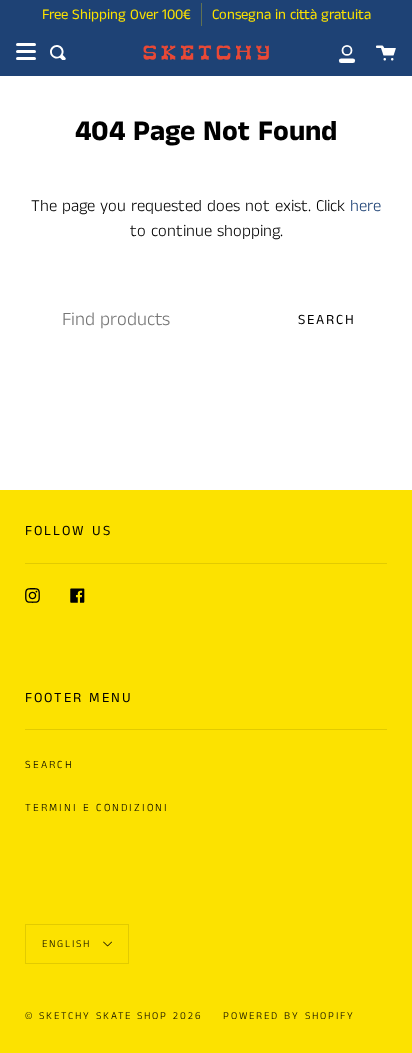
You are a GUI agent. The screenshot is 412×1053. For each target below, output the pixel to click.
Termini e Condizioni (97, 808)
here (365, 206)
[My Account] (336, 52)
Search (327, 320)
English (69, 944)
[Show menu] (26, 52)
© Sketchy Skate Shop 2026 (114, 1016)
